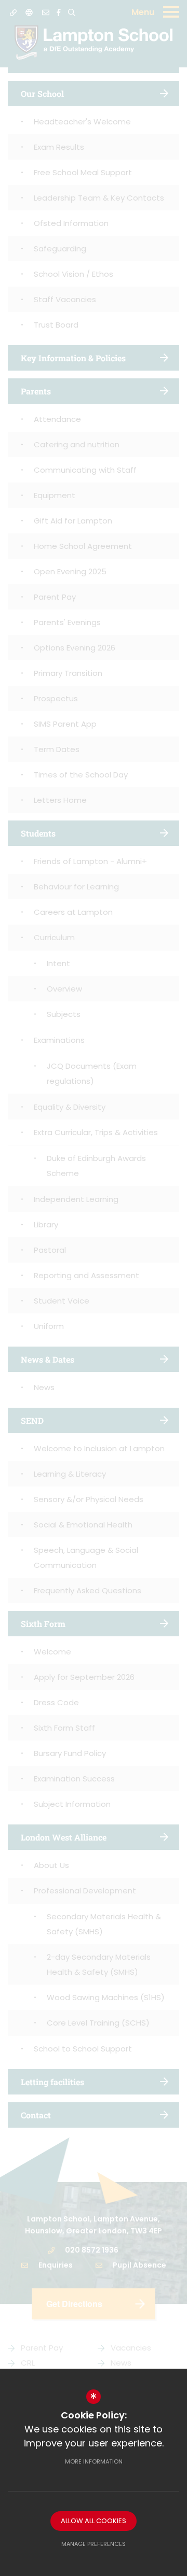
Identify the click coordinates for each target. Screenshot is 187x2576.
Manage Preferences (94, 2544)
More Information (94, 2461)
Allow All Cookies (94, 2521)
